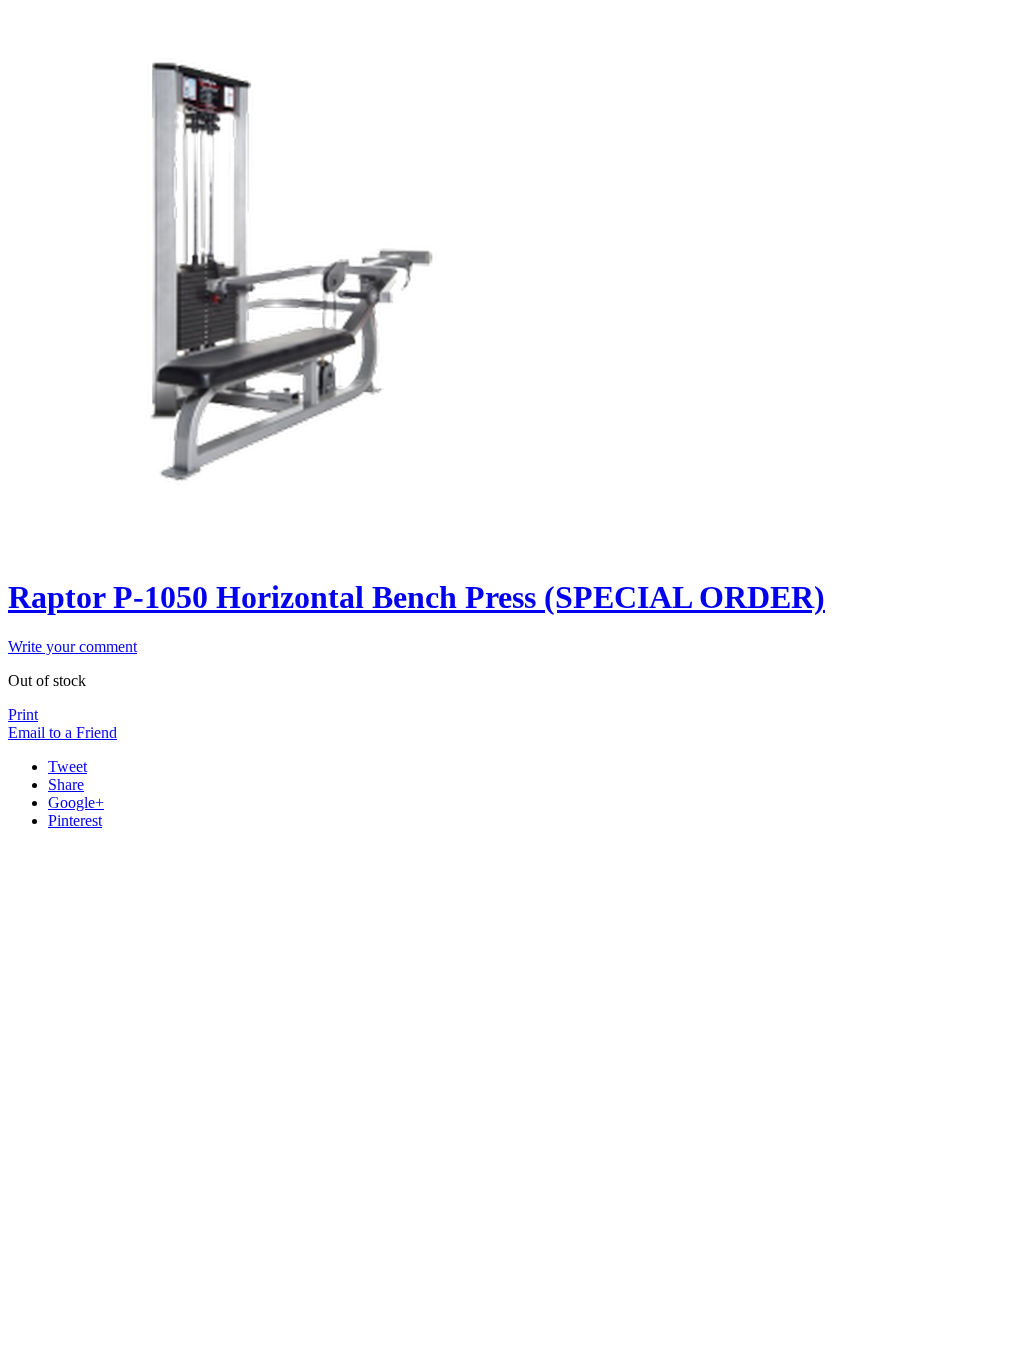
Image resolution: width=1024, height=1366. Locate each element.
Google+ (76, 802)
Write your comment (72, 646)
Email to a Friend (62, 732)
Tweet (67, 766)
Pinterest (75, 820)
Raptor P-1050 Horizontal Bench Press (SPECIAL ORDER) (416, 597)
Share (66, 784)
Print (23, 714)
